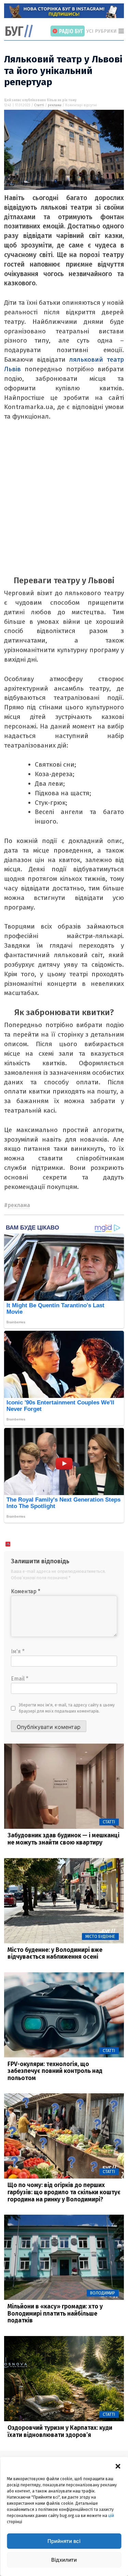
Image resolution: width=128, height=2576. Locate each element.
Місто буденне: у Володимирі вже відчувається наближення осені (55, 1954)
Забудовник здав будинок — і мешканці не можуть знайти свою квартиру (63, 1839)
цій (111, 2516)
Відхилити (64, 2560)
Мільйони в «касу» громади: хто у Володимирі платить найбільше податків (55, 2314)
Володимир (103, 2293)
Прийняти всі (64, 2541)
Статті (39, 105)
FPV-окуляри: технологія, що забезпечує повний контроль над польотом (55, 2071)
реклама (55, 105)
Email (20, 1679)
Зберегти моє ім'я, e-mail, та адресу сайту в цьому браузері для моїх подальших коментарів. (67, 1708)
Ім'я (18, 1651)
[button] (118, 2466)
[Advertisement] (64, 502)
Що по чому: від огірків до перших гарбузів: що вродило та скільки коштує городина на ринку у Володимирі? (64, 2192)
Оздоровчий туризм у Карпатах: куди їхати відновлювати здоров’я (60, 2431)
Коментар (26, 1591)
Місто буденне (100, 1937)
